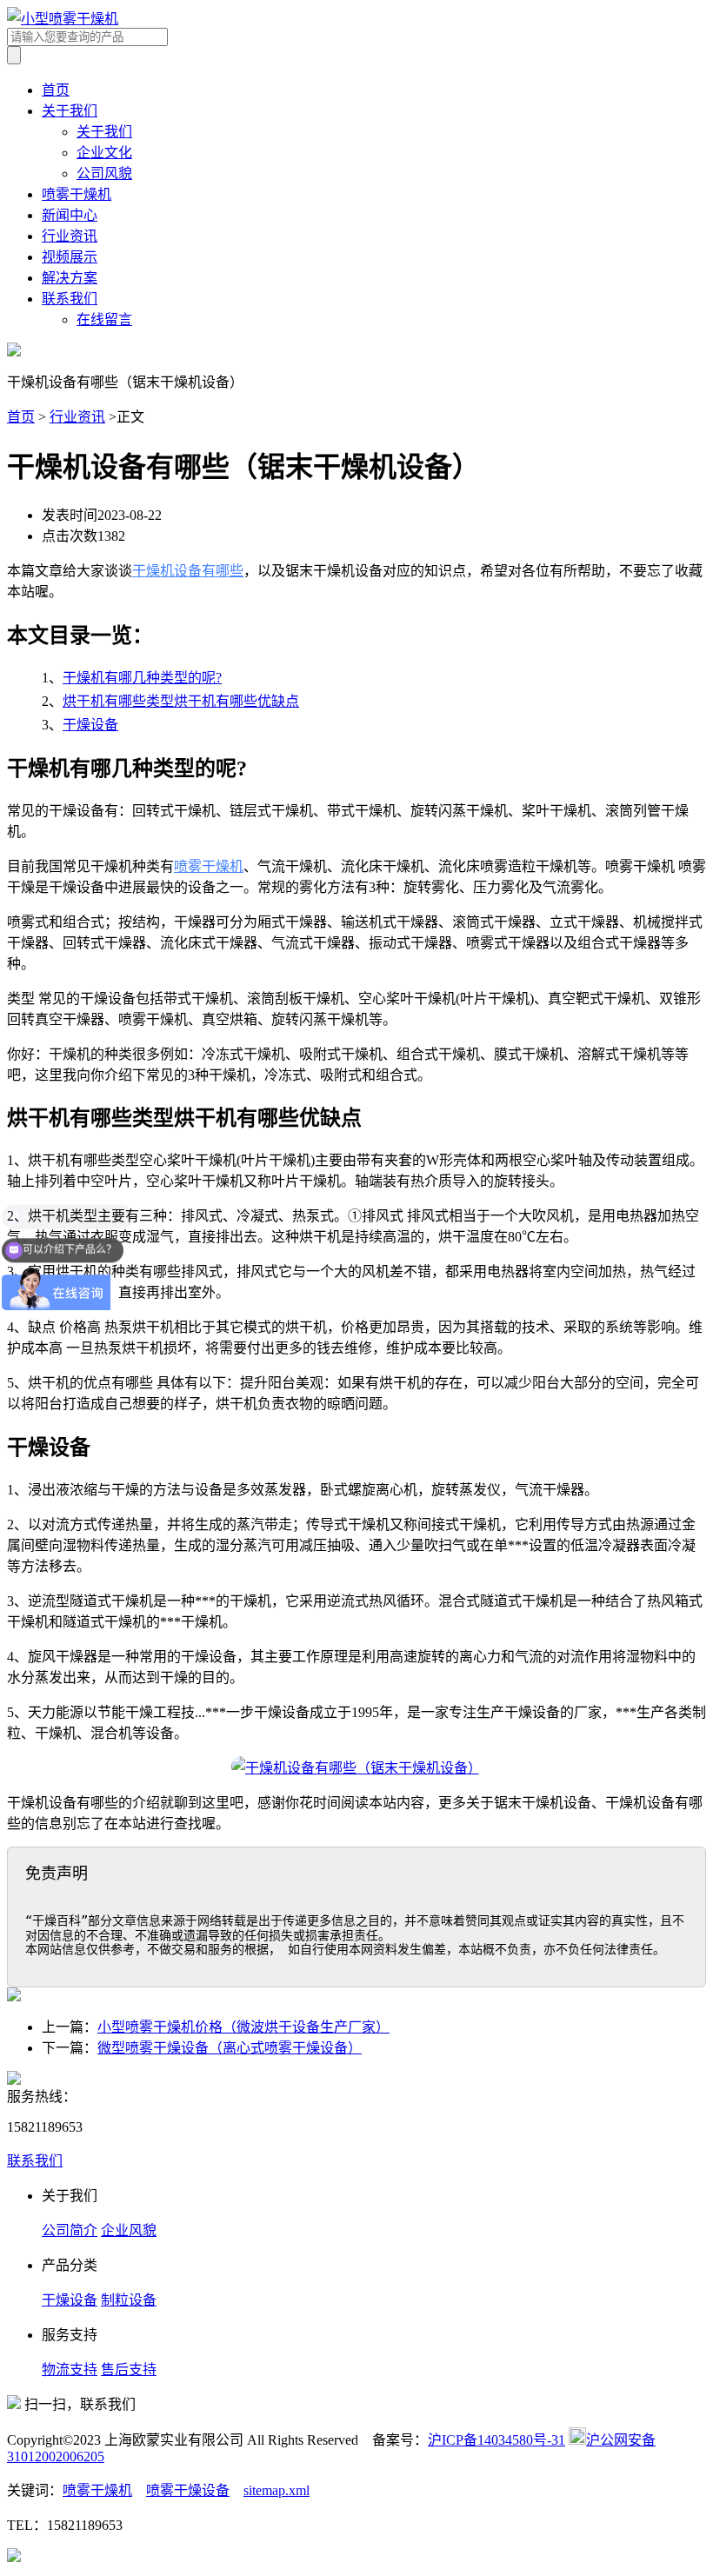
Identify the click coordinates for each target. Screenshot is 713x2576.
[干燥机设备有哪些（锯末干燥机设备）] (356, 1768)
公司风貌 (104, 173)
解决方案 (70, 278)
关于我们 (70, 111)
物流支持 (70, 2370)
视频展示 (70, 257)
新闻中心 (70, 215)
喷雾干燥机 (77, 194)
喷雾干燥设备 (188, 2490)
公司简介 (70, 2230)
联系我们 (70, 299)
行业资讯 (70, 236)
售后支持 (129, 2370)
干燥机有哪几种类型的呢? (142, 678)
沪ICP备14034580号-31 (496, 2440)
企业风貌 (129, 2230)
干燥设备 (90, 725)
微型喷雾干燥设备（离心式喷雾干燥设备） (230, 2048)
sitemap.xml (277, 2490)
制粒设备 (129, 2300)
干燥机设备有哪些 (188, 571)
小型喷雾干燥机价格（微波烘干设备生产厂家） (243, 2027)
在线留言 (104, 320)
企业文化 (104, 153)
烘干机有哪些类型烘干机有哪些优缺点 (181, 701)
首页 (56, 90)
